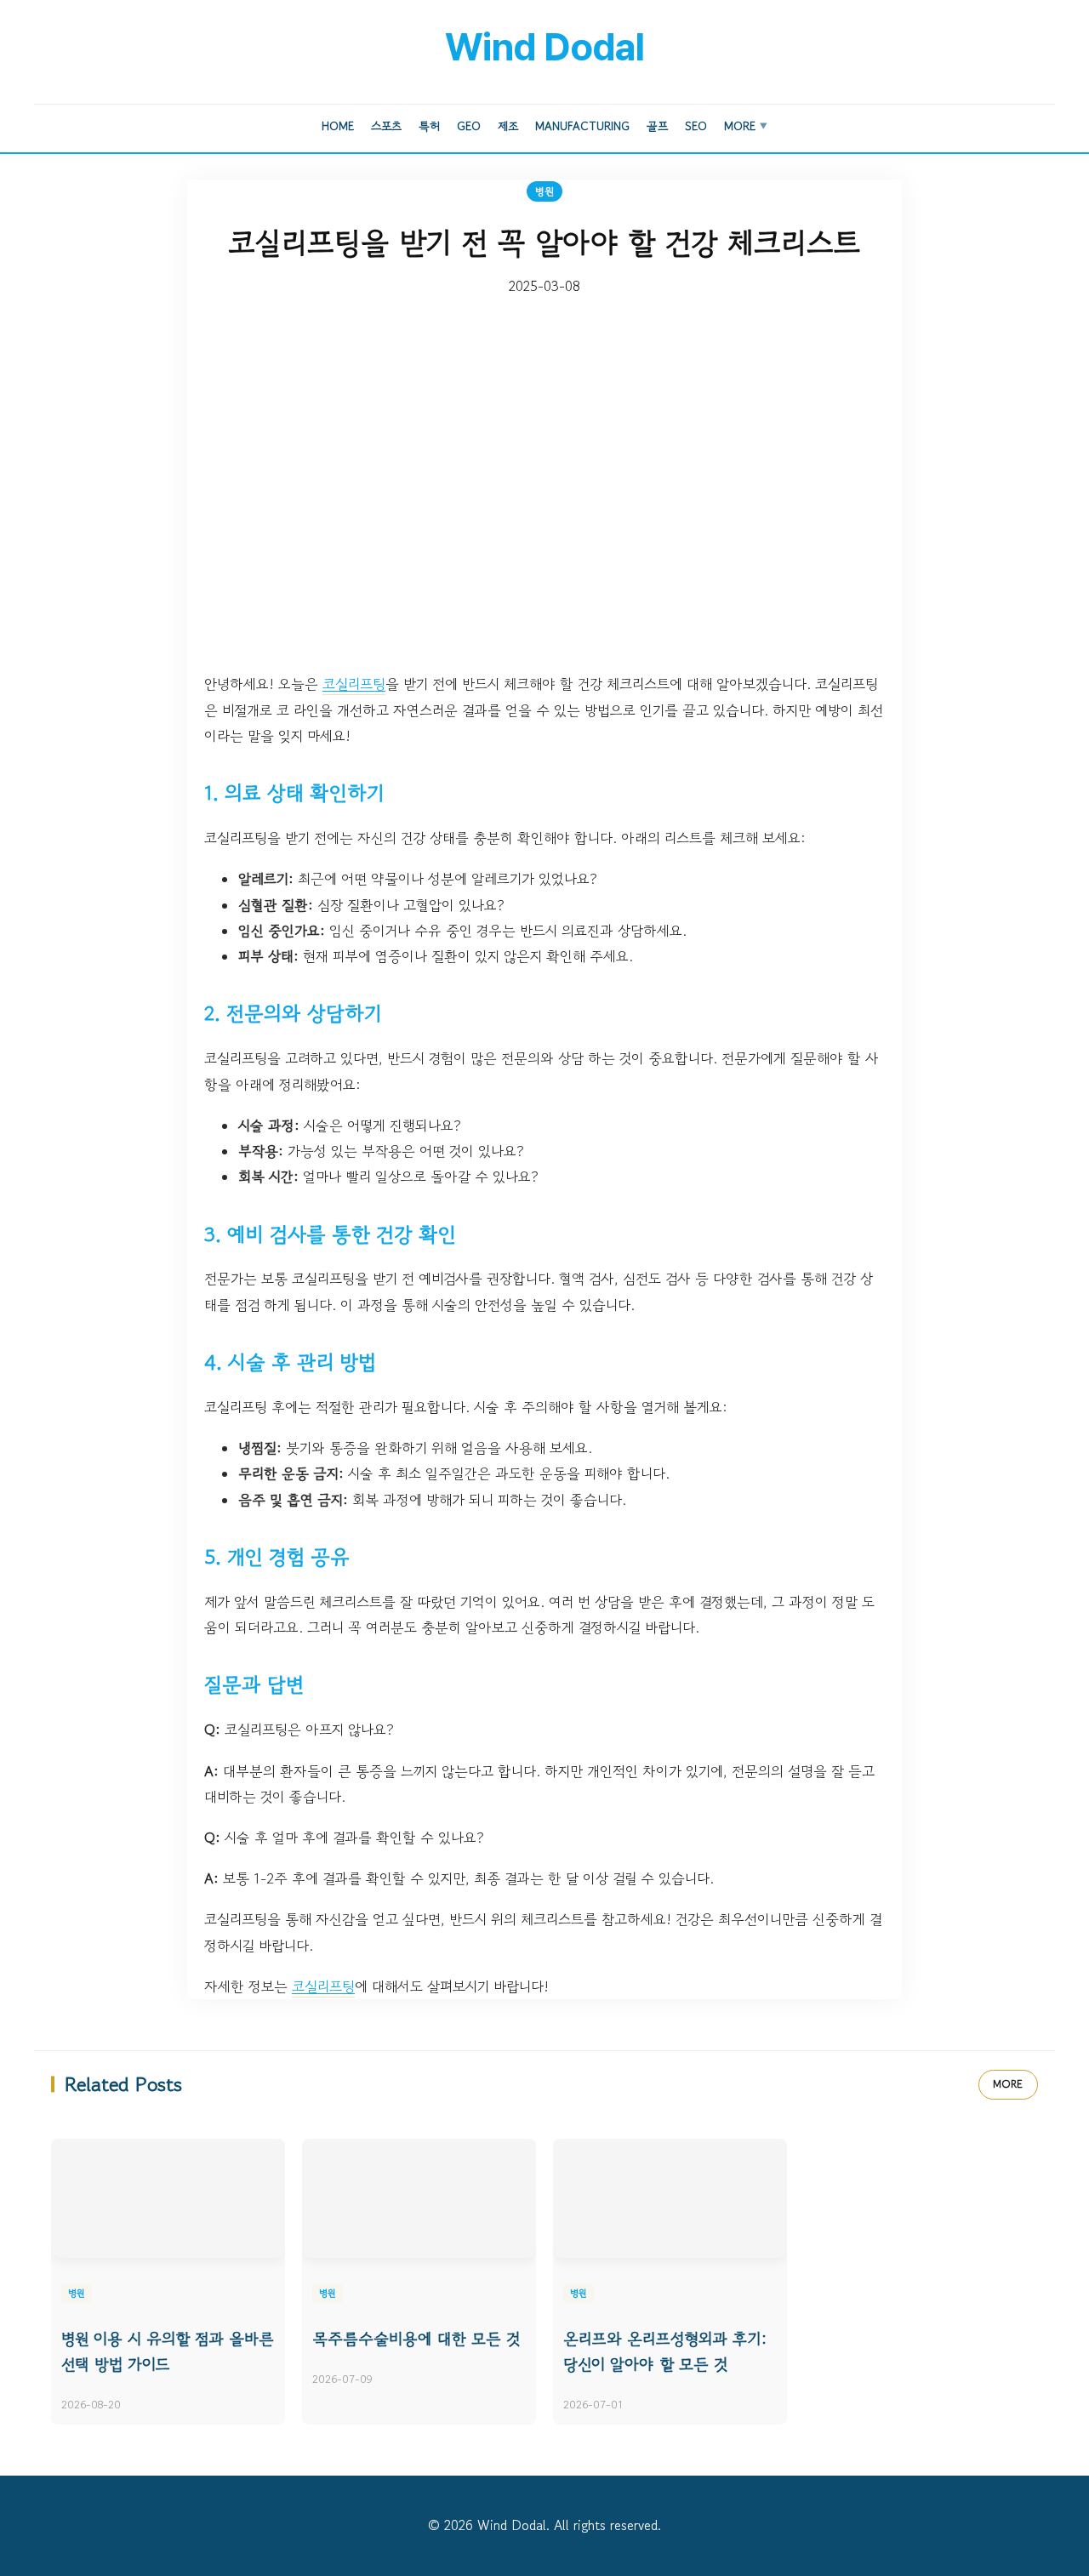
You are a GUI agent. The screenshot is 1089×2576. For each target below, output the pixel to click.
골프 (657, 126)
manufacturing (582, 126)
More (746, 126)
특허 (429, 126)
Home (338, 126)
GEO (469, 126)
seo (696, 126)
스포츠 (386, 126)
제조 (508, 126)
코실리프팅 (354, 684)
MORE (1008, 2084)
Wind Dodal (544, 47)
